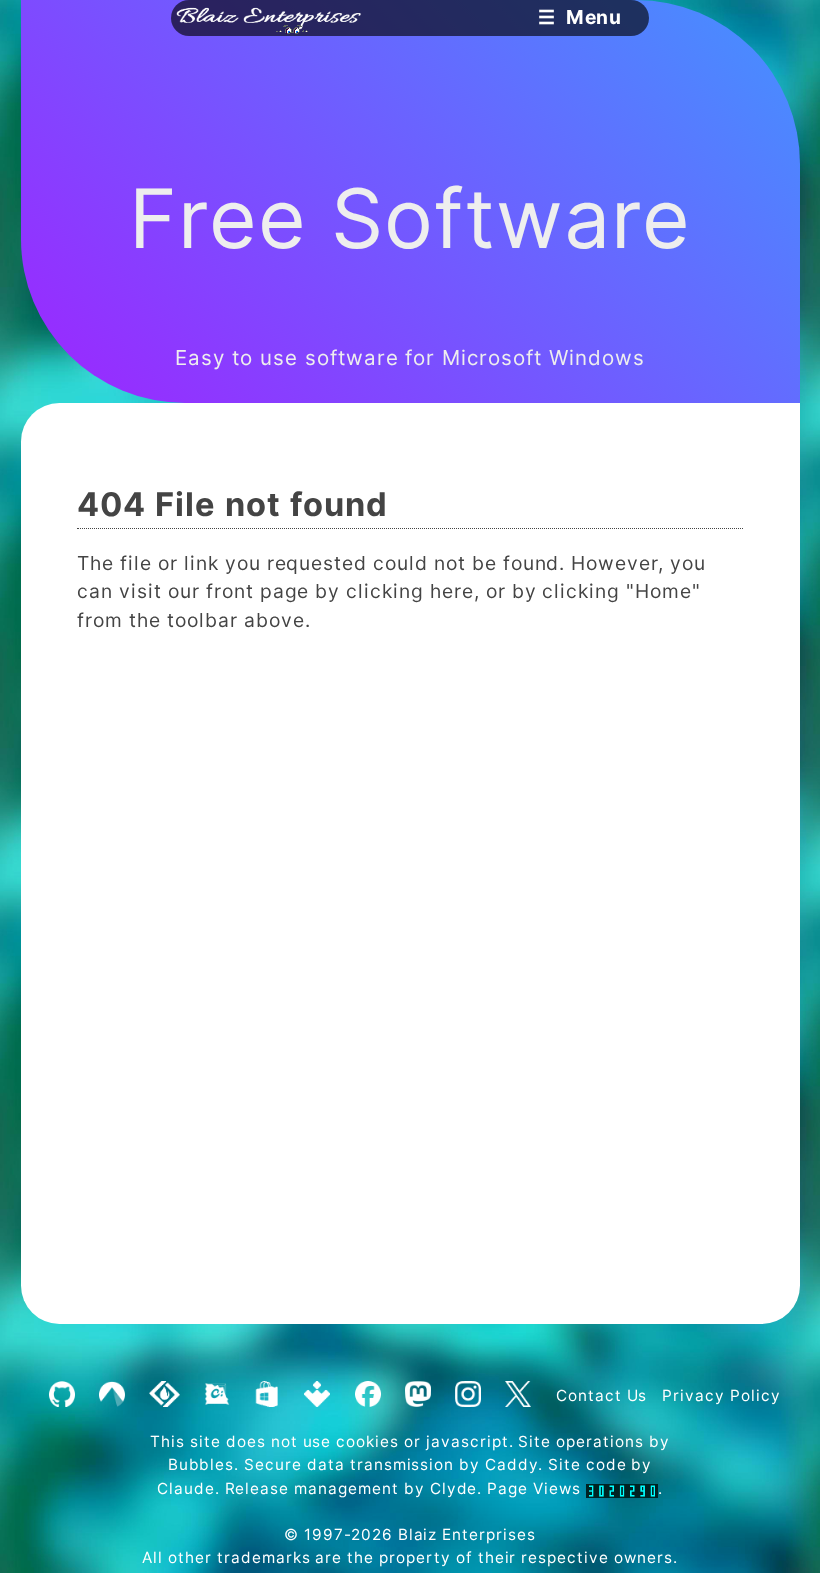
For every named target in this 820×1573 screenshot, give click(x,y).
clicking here (409, 591)
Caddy (511, 1464)
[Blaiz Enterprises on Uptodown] (317, 1395)
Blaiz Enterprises (467, 1534)
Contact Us (602, 1395)
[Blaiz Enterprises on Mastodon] (417, 1395)
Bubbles (201, 1464)
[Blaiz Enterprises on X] (518, 1395)
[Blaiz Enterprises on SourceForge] (165, 1395)
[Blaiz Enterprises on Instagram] (467, 1395)
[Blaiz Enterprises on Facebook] (367, 1395)
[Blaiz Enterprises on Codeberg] (111, 1395)
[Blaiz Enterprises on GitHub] (61, 1395)
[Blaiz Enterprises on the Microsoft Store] (267, 1395)
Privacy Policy (721, 1395)
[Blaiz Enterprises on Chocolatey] (216, 1395)
